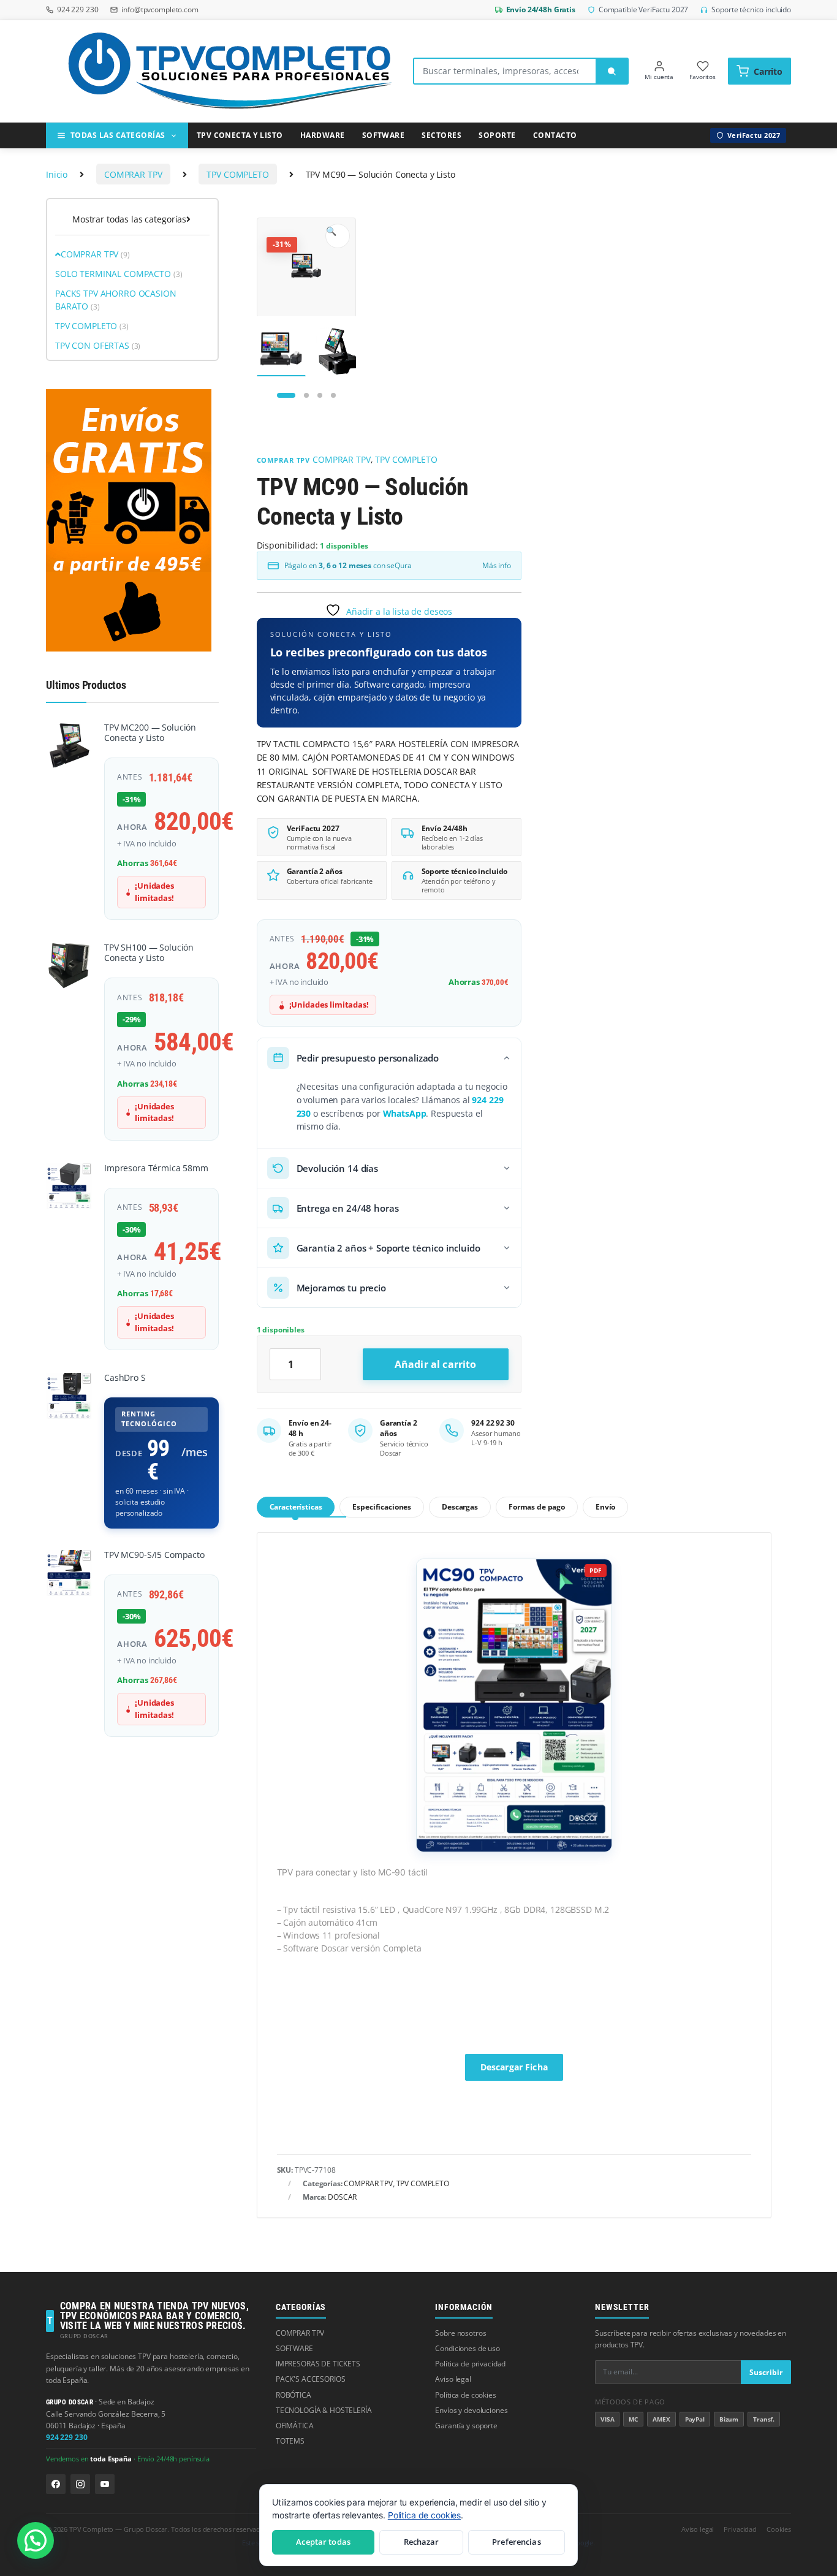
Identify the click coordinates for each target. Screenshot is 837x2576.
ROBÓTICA (294, 2395)
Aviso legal (453, 2379)
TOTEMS (290, 2441)
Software (384, 135)
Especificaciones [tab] (382, 1507)
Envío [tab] (605, 1507)
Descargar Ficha (514, 2067)
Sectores (441, 135)
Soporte (497, 135)
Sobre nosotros (460, 2333)
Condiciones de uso (467, 2348)
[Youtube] (105, 2484)
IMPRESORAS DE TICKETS (318, 2364)
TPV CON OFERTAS (98, 345)
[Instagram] (80, 2484)
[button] (338, 236)
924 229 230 (66, 2437)
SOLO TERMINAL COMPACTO (119, 274)
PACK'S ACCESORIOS (311, 2379)
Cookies (779, 2529)
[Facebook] (56, 2484)
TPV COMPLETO (237, 174)
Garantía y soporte (466, 2426)
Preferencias (517, 2542)
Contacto (555, 135)
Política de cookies (465, 2395)
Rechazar (422, 2542)
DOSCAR (342, 2197)
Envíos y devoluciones (471, 2410)
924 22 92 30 (493, 1423)
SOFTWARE (294, 2348)
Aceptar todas (323, 2542)
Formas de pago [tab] (537, 1507)
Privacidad (740, 2529)
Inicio (57, 174)
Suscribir (766, 2372)
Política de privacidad (470, 2364)
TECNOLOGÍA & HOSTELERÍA (324, 2410)
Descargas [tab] (460, 1507)
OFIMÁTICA (295, 2426)
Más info (497, 565)
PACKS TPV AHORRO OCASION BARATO (116, 300)
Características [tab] (296, 1507)
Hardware (323, 135)
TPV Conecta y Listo (240, 135)
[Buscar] (612, 71)
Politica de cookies (424, 2515)
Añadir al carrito (436, 1364)
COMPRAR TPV (133, 174)
